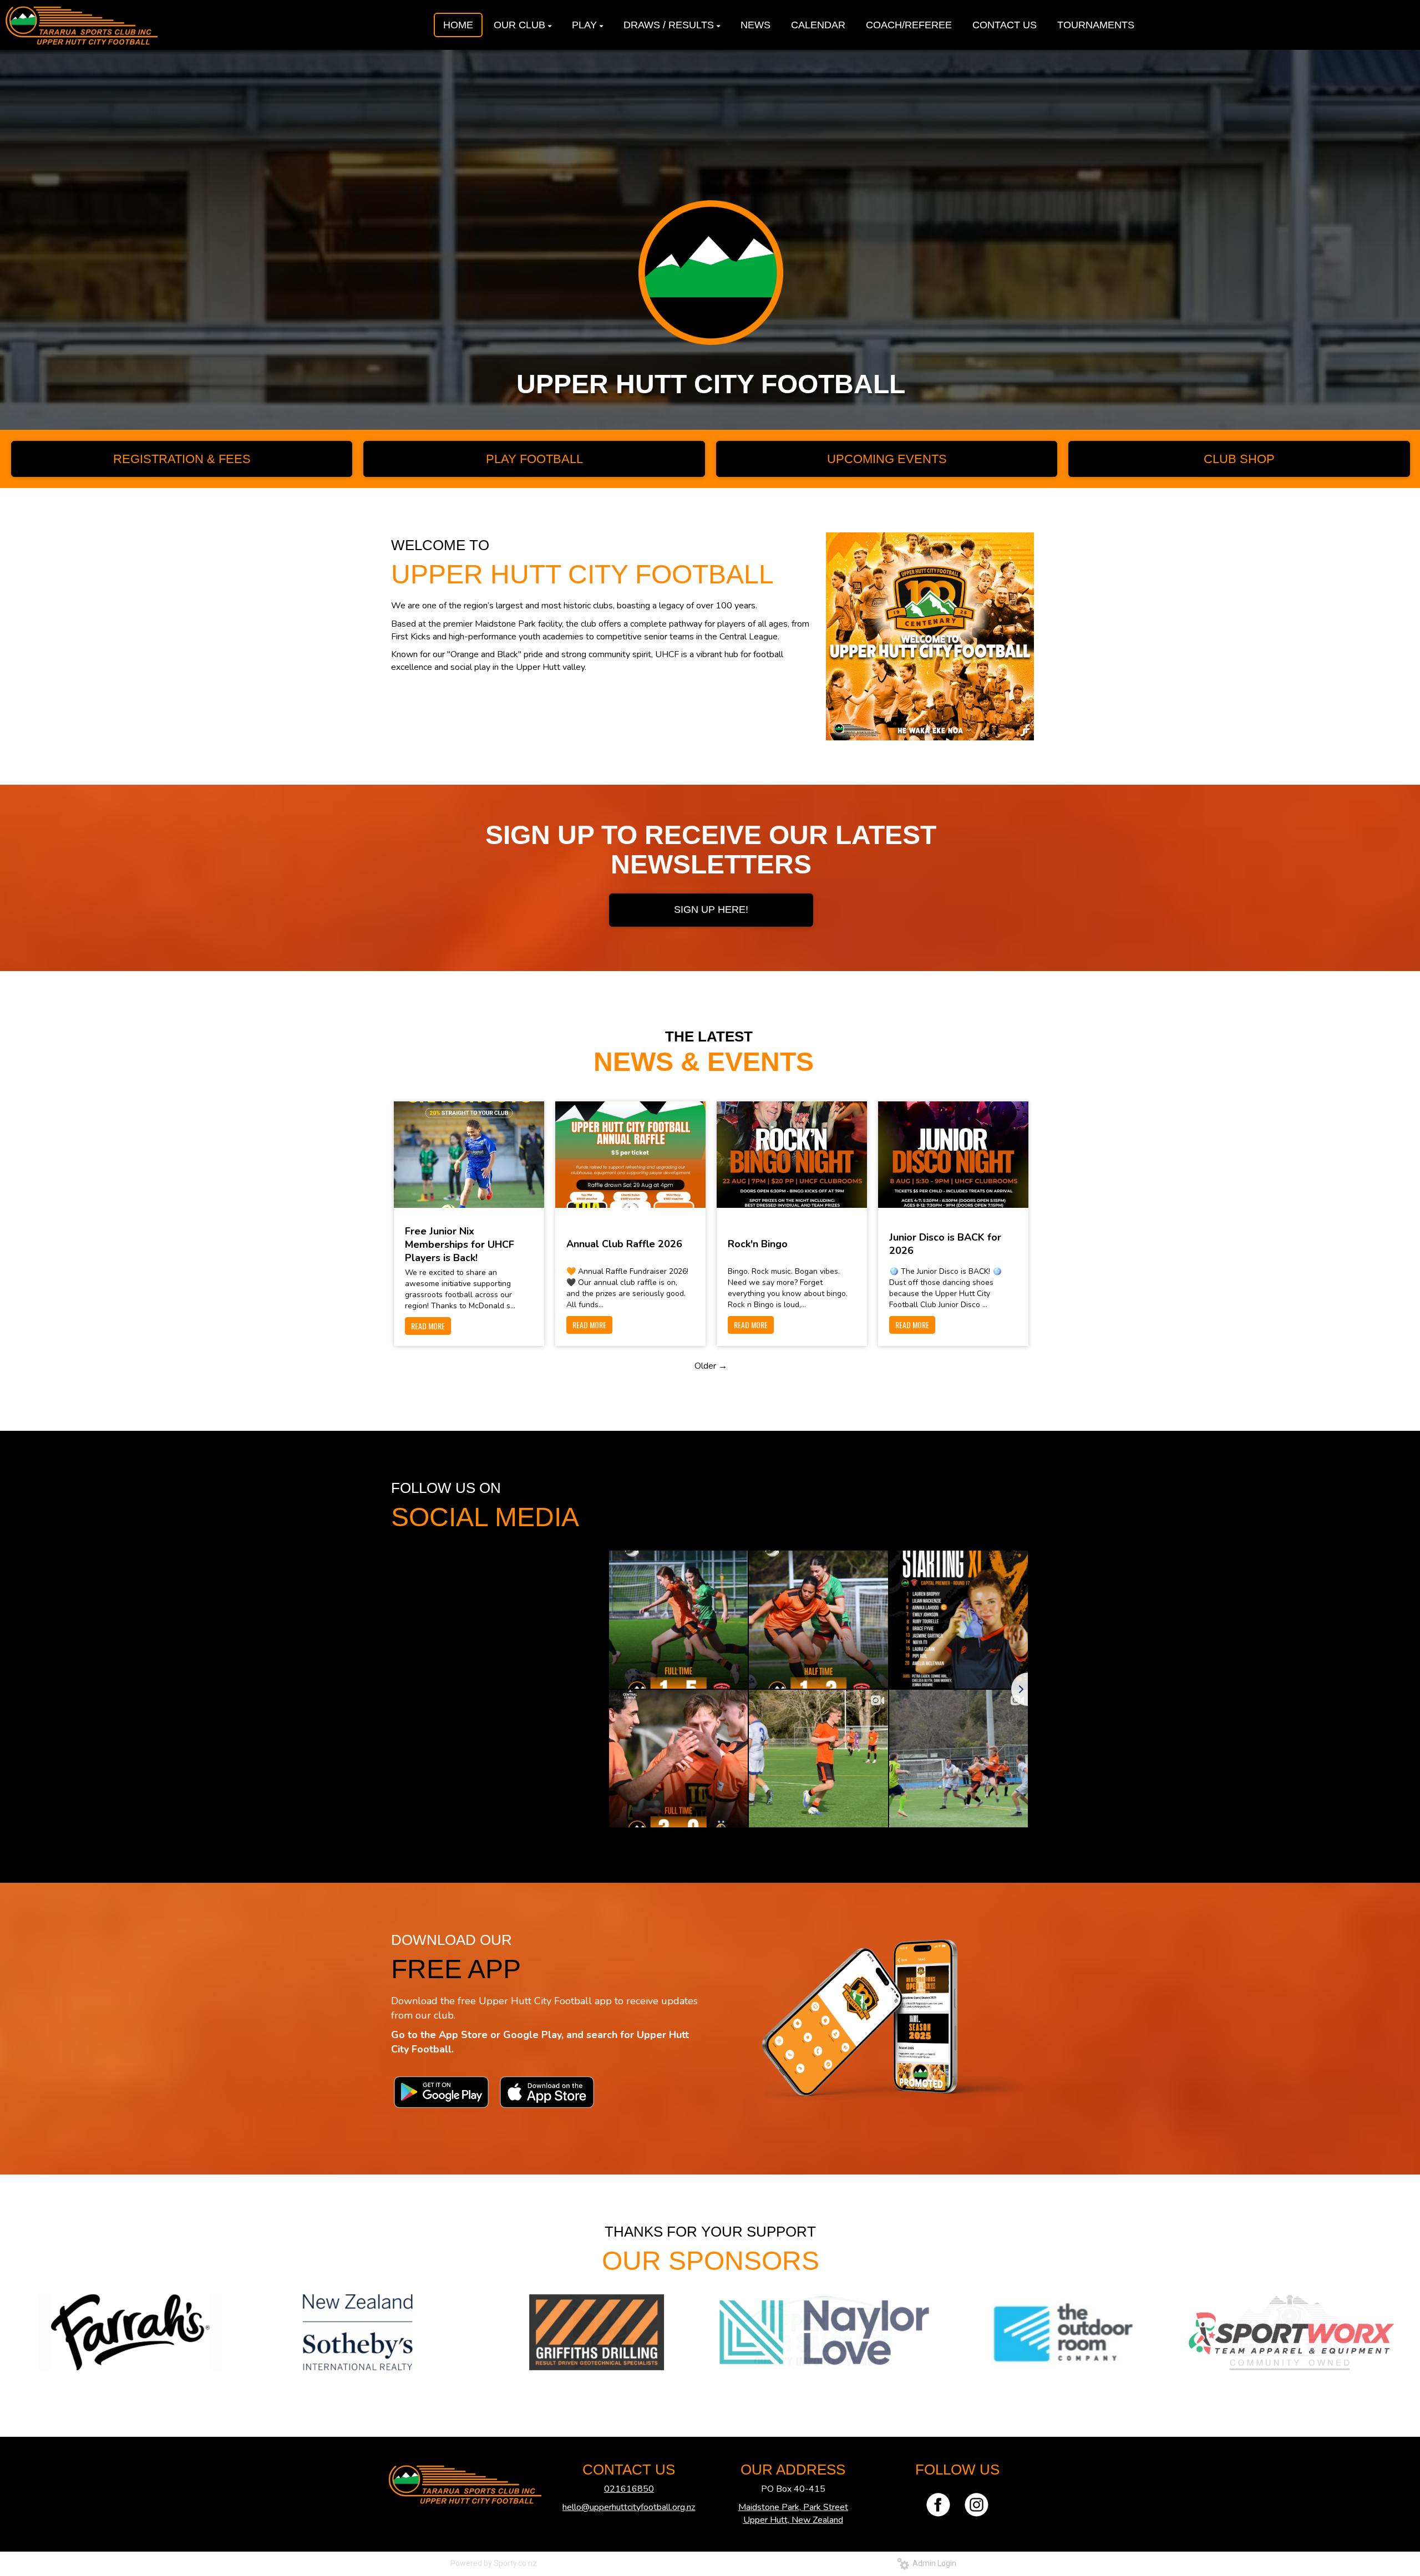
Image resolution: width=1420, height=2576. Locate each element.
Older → (711, 1366)
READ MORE (428, 1326)
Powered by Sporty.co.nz (494, 2563)
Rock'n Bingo (758, 1244)
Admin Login (933, 2563)
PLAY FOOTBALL (534, 459)
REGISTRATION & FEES (182, 459)
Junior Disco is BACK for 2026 (945, 1244)
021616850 (629, 2489)
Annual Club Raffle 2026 (624, 1244)
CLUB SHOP (1239, 459)
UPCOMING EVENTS (887, 459)
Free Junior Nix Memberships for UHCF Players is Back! (460, 1244)
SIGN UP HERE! (711, 910)
